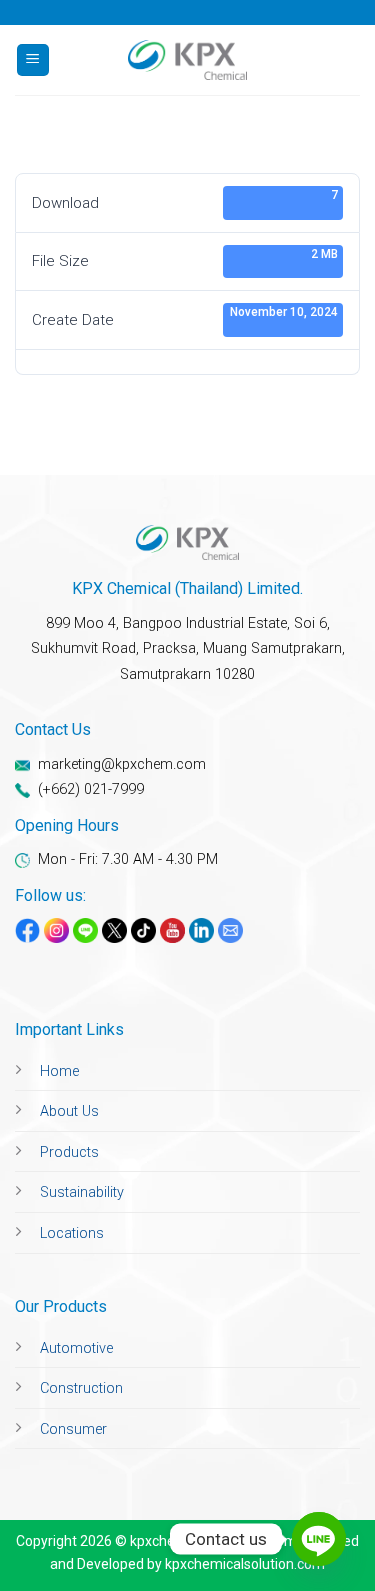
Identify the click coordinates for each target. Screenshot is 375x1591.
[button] (33, 60)
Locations (72, 1233)
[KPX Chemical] (188, 60)
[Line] (319, 1539)
